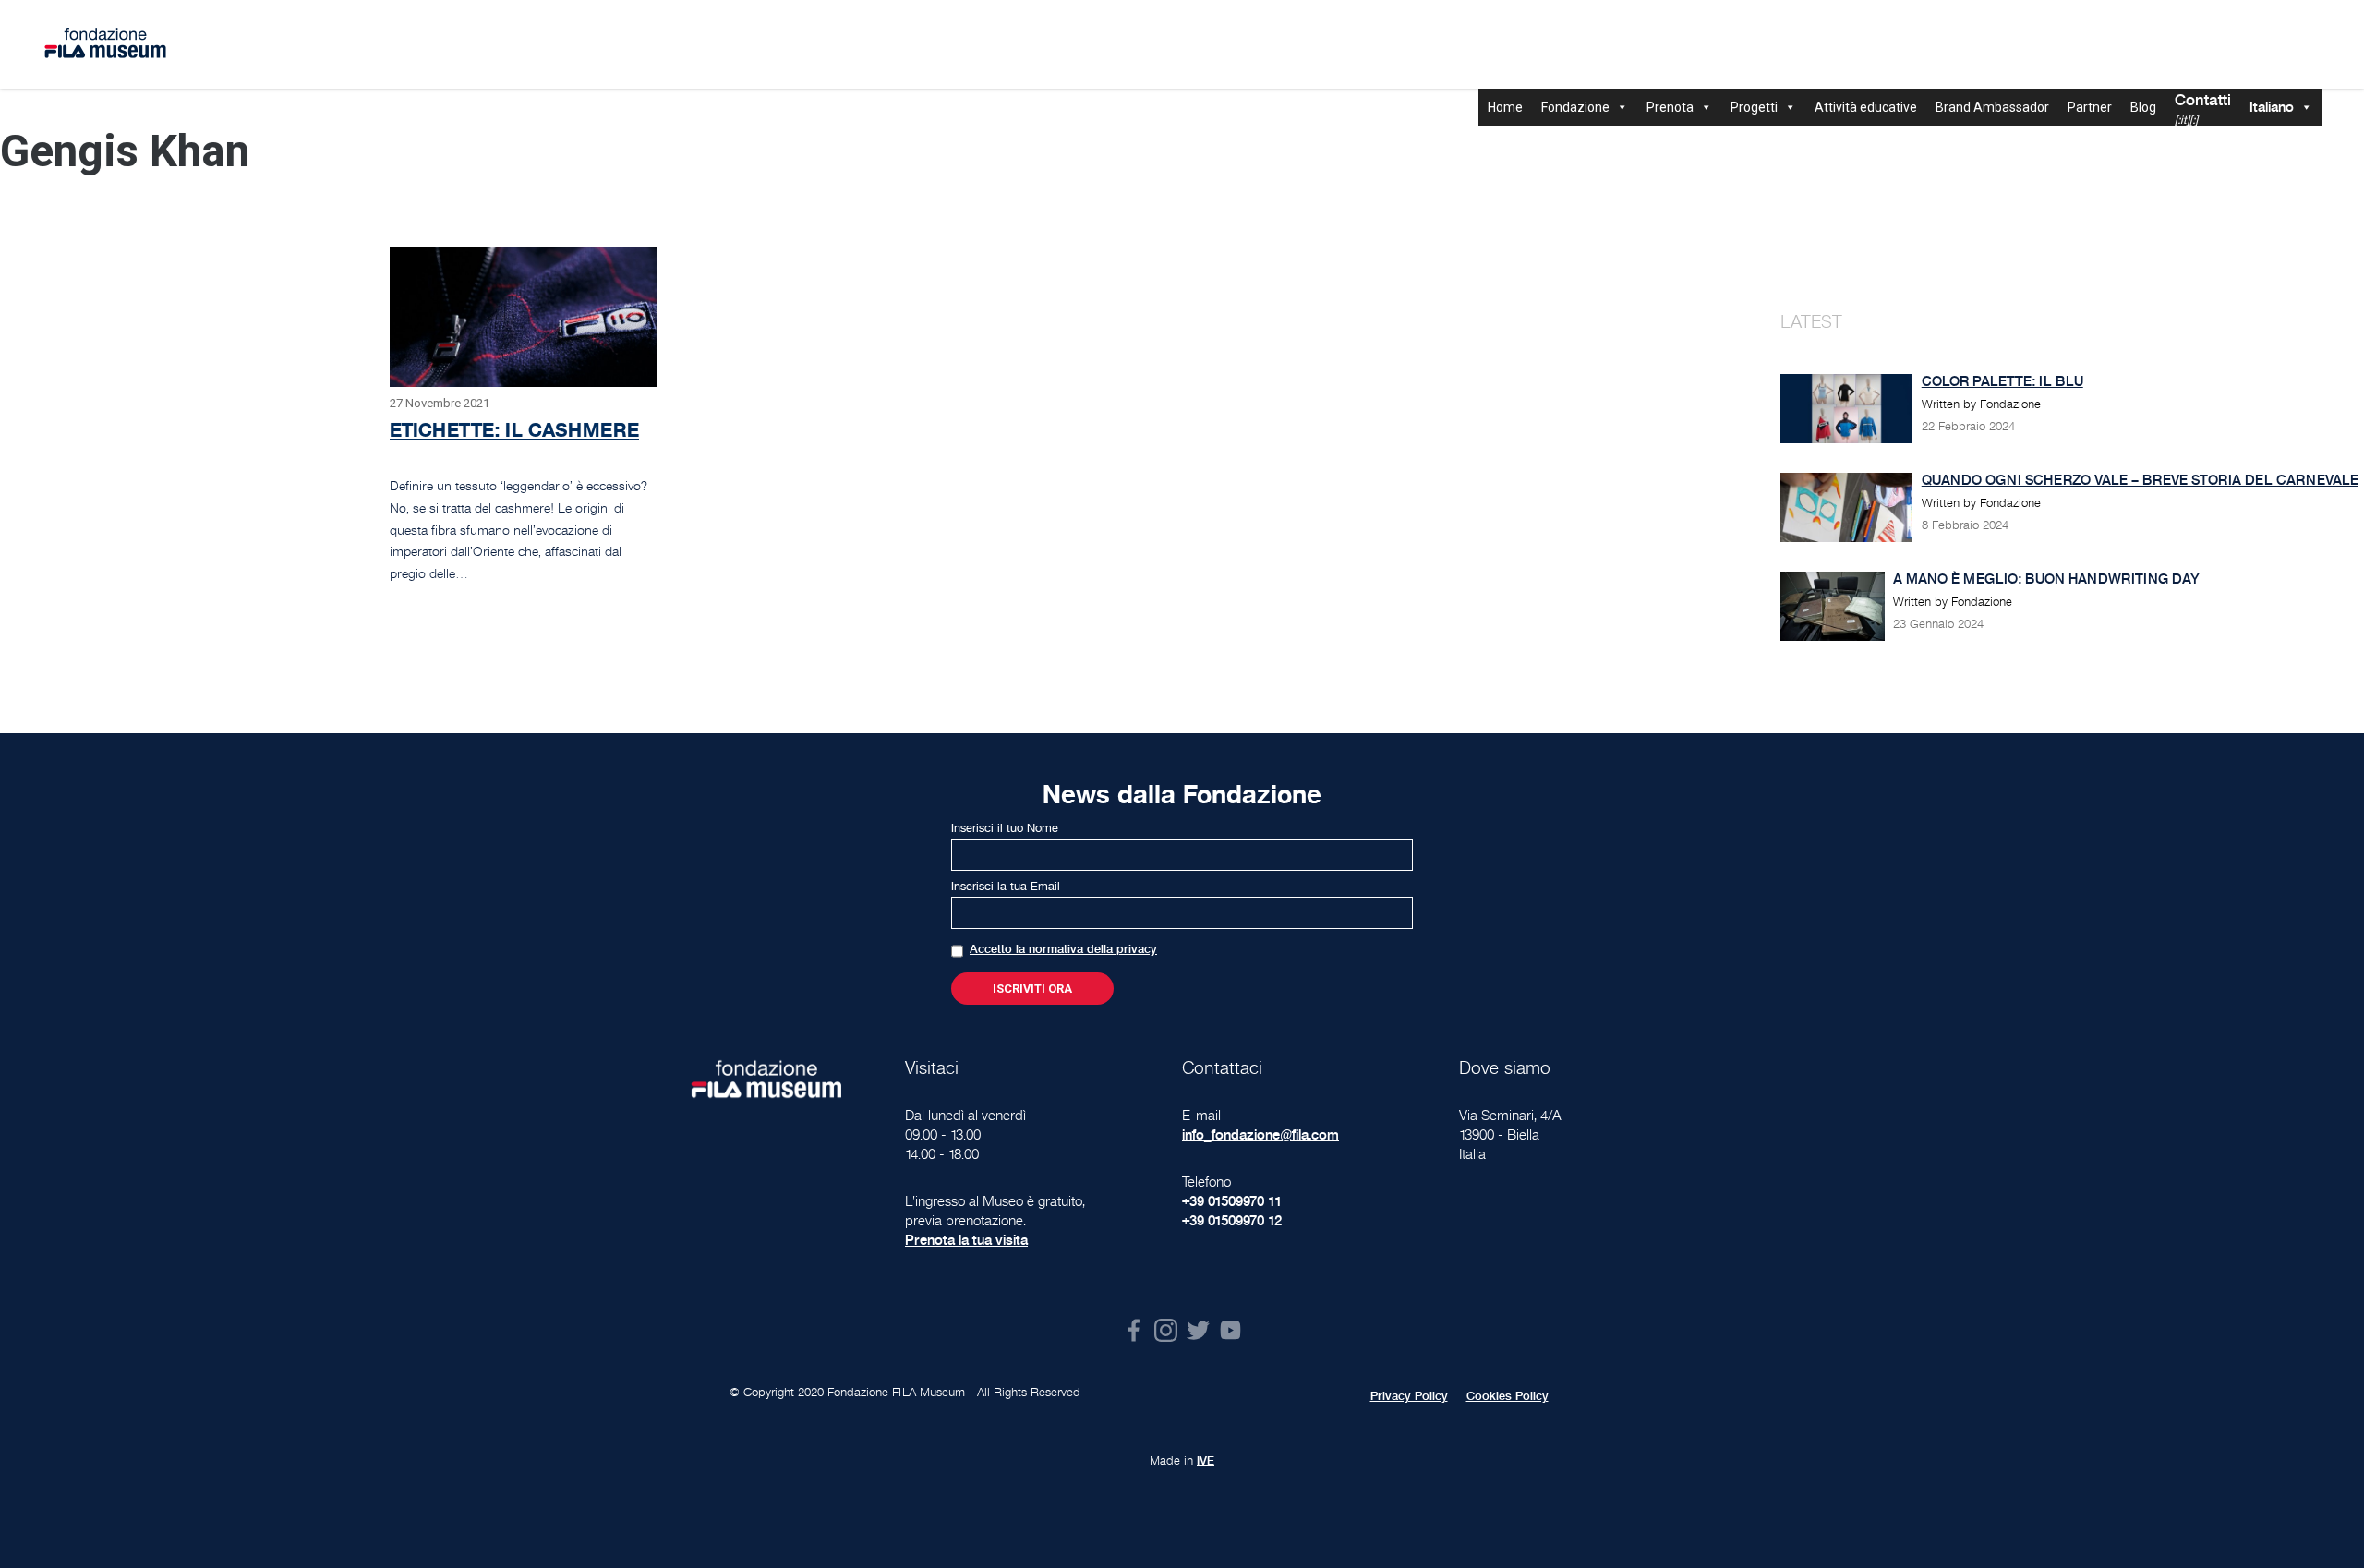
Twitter (1198, 1330)
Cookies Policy (1508, 1396)
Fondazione (1575, 107)
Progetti (1754, 107)
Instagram (1166, 1330)
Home (1505, 107)
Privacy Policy (1409, 1396)
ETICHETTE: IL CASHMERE (514, 430)
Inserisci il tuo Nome (1005, 828)
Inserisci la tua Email (1006, 887)
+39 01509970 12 (1232, 1220)
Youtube (1230, 1330)
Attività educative (1866, 107)
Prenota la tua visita (966, 1240)
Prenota (1670, 107)
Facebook (1134, 1330)
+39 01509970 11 (1232, 1201)
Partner (2090, 107)
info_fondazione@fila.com (1260, 1134)
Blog (2143, 107)
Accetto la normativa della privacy (1063, 949)
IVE (1206, 1461)
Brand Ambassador (1992, 107)
